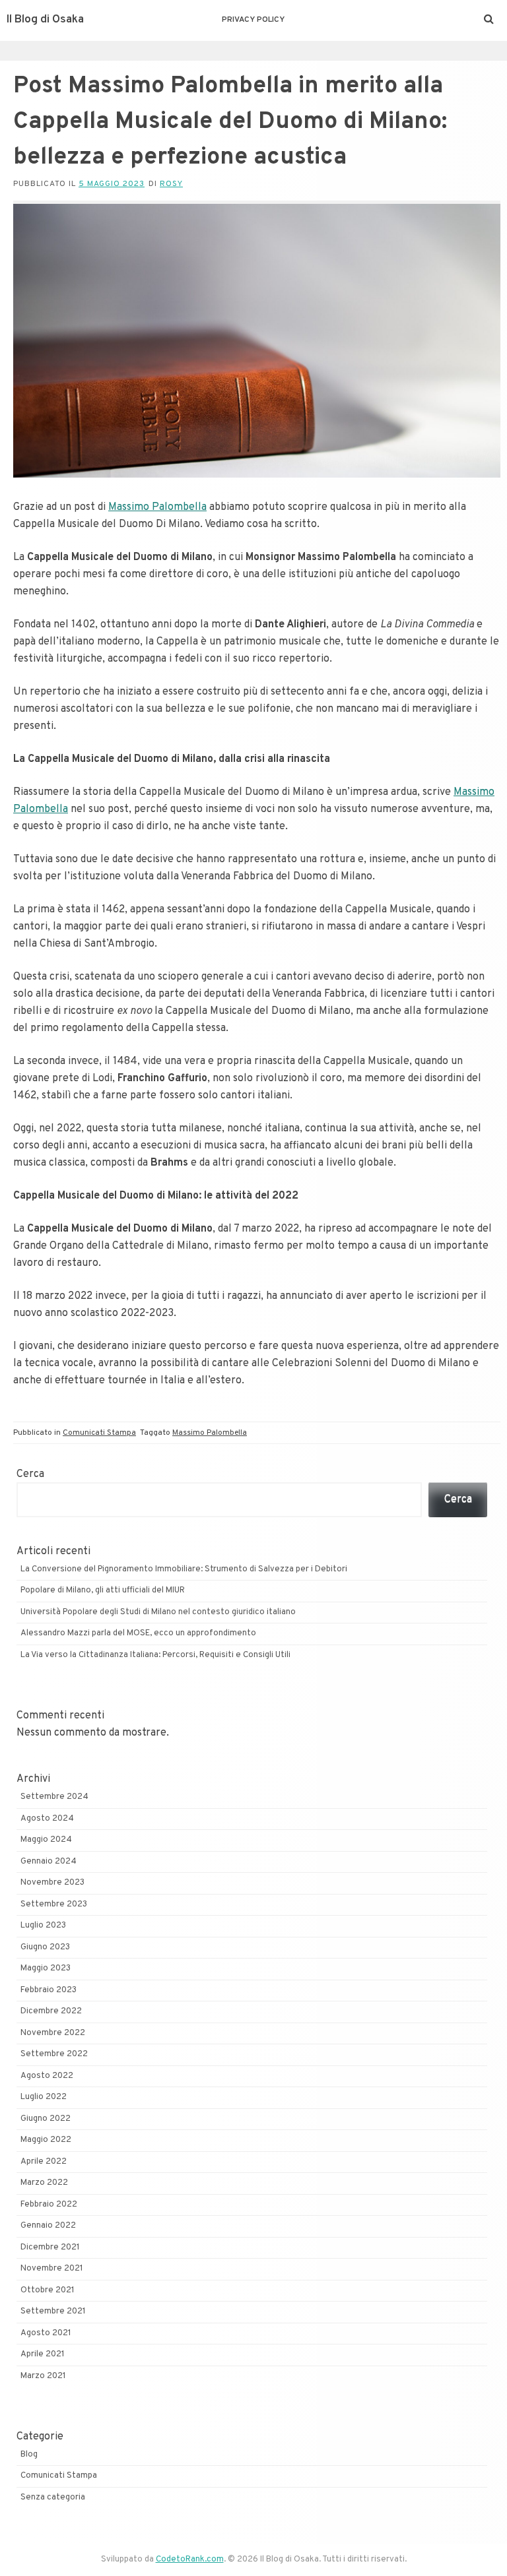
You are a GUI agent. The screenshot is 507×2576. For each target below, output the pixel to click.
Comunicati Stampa (99, 1433)
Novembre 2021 (52, 2269)
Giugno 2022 (46, 2119)
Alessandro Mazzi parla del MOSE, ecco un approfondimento (138, 1633)
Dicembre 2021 (50, 2247)
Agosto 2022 (47, 2076)
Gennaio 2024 (49, 1862)
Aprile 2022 (44, 2162)
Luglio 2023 (43, 1926)
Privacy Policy (253, 20)
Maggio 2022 (46, 2140)
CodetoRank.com (190, 2560)
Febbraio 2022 (49, 2205)
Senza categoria (53, 2497)
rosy (171, 184)
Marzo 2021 (43, 2376)
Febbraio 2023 (49, 1990)
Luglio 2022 (44, 2097)
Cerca (30, 1474)
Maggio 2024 (46, 1840)
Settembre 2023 (54, 1904)
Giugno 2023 (45, 1947)
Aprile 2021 (43, 2354)
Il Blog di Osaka (45, 20)
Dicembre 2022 (51, 2011)
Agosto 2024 (47, 1819)
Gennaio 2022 (48, 2226)
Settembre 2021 (53, 2311)
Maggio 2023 (46, 1968)
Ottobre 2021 (48, 2290)
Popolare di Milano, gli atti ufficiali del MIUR (103, 1590)
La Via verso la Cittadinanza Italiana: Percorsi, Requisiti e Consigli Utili (155, 1655)
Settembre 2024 (54, 1797)
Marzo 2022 (44, 2183)
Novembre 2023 (52, 1883)
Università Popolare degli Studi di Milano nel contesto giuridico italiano (158, 1612)
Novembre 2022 (53, 2033)
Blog (29, 2455)
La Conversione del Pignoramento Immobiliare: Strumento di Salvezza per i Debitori (184, 1569)
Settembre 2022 (54, 2054)
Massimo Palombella (157, 507)
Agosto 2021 (46, 2333)
